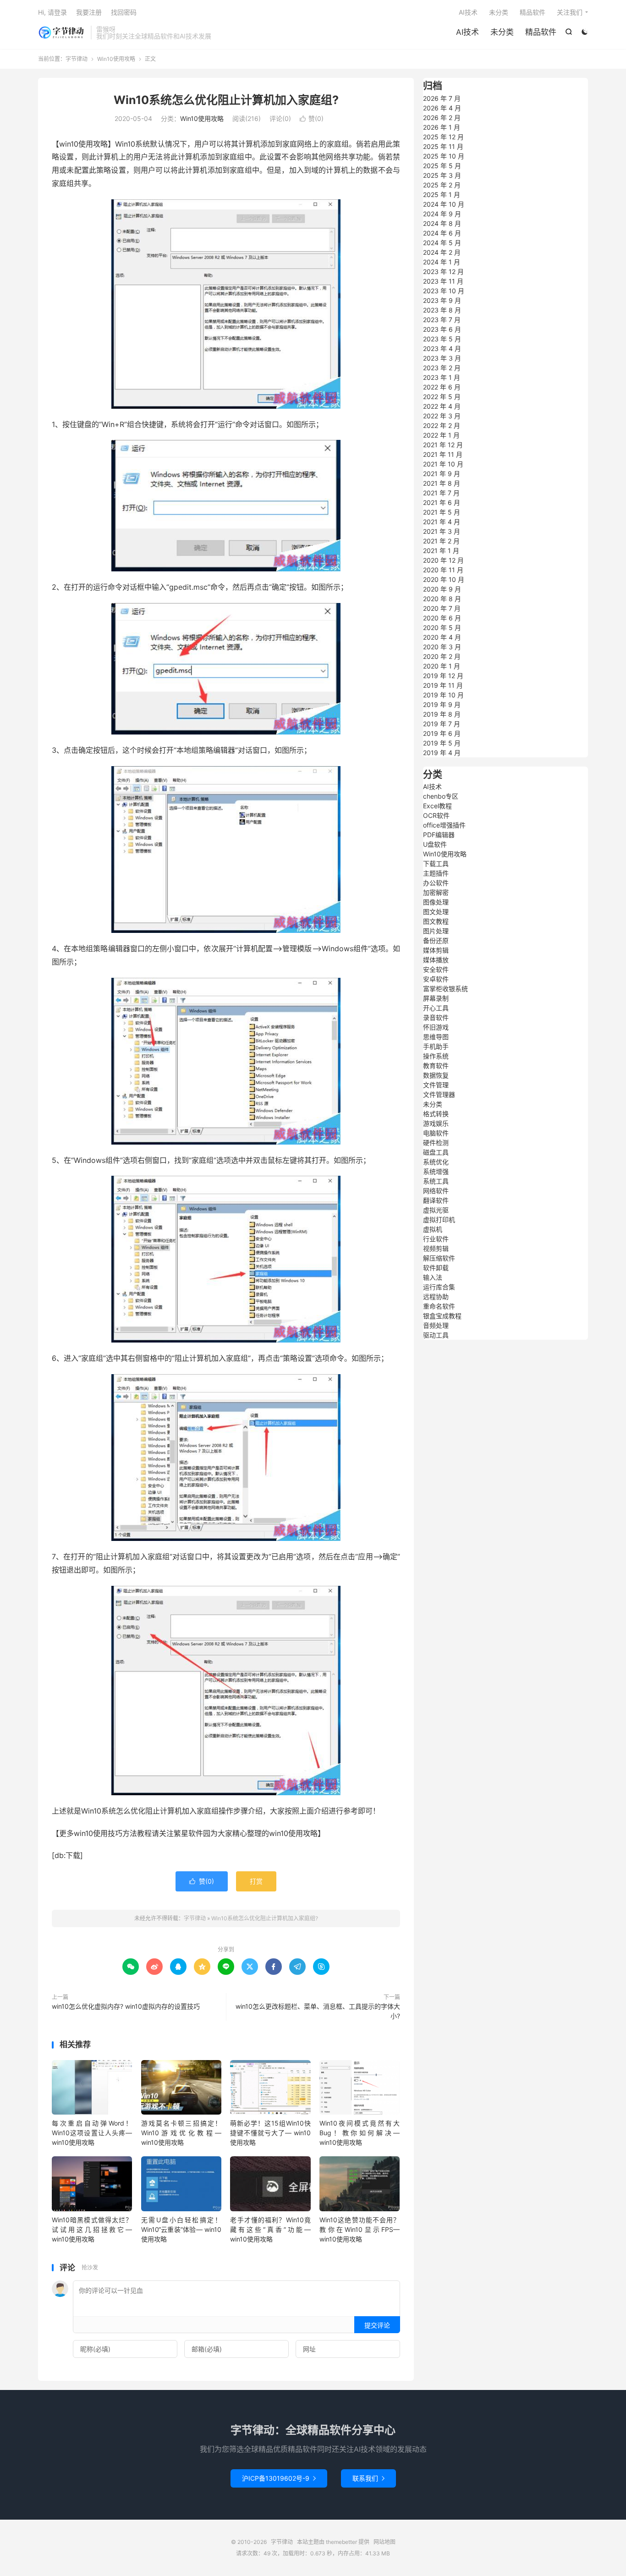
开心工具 (436, 1008)
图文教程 (436, 921)
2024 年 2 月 (442, 252)
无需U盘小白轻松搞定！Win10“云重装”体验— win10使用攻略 (181, 2229)
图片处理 (436, 931)
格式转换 (436, 1114)
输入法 (433, 1277)
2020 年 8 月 (442, 599)
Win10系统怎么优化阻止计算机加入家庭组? (226, 100)
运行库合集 (439, 1287)
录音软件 (436, 1017)
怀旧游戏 (436, 1027)
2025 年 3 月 (442, 175)
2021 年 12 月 (443, 445)
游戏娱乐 (436, 1123)
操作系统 (436, 1056)
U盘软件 (435, 844)
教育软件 (436, 1066)
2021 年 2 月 (441, 541)
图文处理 (436, 912)
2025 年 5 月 (442, 166)
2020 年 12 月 (443, 560)
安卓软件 (436, 979)
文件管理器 (439, 1094)
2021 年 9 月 (442, 474)
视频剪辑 (436, 1248)
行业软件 (436, 1239)
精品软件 (541, 32)
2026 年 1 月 (442, 127)
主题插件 (436, 873)
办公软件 (436, 883)
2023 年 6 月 (442, 329)
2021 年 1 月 (441, 551)
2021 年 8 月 (442, 483)
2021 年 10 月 (443, 464)
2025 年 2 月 (442, 185)
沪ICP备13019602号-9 (279, 2478)
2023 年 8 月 (442, 310)
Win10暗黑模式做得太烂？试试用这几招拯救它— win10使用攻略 (92, 2229)
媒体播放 (436, 960)
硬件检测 (436, 1143)
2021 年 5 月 (442, 512)
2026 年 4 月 (442, 108)
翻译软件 (436, 1200)
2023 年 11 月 (443, 281)
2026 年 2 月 (442, 118)
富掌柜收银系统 (445, 989)
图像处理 (436, 902)
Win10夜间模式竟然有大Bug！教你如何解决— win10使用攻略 (360, 2133)
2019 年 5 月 (442, 743)
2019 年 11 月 (443, 685)
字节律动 (62, 33)
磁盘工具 (436, 1152)
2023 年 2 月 (442, 368)
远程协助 (436, 1296)
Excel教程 (437, 806)
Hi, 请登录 (52, 12)
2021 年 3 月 (442, 531)
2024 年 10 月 (444, 204)
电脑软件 (436, 1133)
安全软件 (436, 969)
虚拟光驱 (436, 1210)
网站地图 (384, 2542)
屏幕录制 (436, 998)
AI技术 (467, 32)
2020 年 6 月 (442, 618)
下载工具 (436, 863)
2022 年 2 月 (442, 425)
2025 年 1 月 (442, 195)
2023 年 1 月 (442, 377)
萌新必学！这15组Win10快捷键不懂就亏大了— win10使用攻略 (270, 2133)
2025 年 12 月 (443, 137)
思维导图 (436, 1037)
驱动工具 (436, 1335)
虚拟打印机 (439, 1219)
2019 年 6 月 (442, 733)
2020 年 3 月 (442, 647)
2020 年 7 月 (442, 608)
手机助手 (436, 1046)
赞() (312, 118)
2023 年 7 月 (442, 320)
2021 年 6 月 (442, 502)
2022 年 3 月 (442, 416)
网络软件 (436, 1191)
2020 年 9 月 (442, 589)
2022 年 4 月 (442, 406)
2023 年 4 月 (442, 348)
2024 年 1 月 (442, 262)
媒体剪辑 (436, 950)
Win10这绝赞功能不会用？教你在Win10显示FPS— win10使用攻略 (360, 2229)
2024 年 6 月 (442, 233)
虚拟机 (433, 1229)
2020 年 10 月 (444, 579)
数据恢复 (436, 1075)
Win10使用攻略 (116, 59)
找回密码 (124, 12)
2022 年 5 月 (442, 397)
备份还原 (436, 940)
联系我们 (368, 2478)
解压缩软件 (439, 1258)
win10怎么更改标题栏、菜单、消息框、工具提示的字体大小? (318, 2011)
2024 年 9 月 (442, 214)
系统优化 (436, 1162)
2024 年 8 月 (442, 223)
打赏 (256, 1881)
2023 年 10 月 (444, 291)
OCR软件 (436, 815)
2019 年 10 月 (443, 695)
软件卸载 (436, 1268)
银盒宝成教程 (442, 1316)
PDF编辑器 (439, 835)
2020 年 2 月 (442, 656)
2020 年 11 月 (443, 570)
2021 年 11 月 (443, 454)
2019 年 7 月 (442, 724)
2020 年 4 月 (442, 637)
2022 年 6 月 (442, 387)
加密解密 (436, 892)
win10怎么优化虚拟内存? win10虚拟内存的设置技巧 (126, 2006)
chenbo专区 (441, 796)
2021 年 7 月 (441, 493)
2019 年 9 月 (442, 704)
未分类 (502, 32)
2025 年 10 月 (444, 156)
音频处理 (436, 1325)
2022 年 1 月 (441, 435)
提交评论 (377, 2325)
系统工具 (436, 1181)
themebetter (341, 2542)
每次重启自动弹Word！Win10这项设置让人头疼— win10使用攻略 (92, 2133)
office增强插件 (444, 825)
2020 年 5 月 (442, 628)
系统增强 (436, 1171)
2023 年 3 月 (442, 358)
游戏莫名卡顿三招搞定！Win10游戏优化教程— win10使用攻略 (181, 2133)
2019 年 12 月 (443, 676)
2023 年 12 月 (443, 271)
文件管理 (436, 1085)
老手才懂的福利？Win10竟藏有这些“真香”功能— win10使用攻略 (270, 2229)
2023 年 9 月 (442, 300)
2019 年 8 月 (442, 714)
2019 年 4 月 (442, 753)
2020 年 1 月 (442, 666)
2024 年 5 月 (442, 243)
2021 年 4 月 (442, 522)
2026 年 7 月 (442, 98)
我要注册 (89, 12)
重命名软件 (439, 1306)
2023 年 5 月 (442, 339)
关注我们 (570, 12)
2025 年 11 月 (443, 146)
